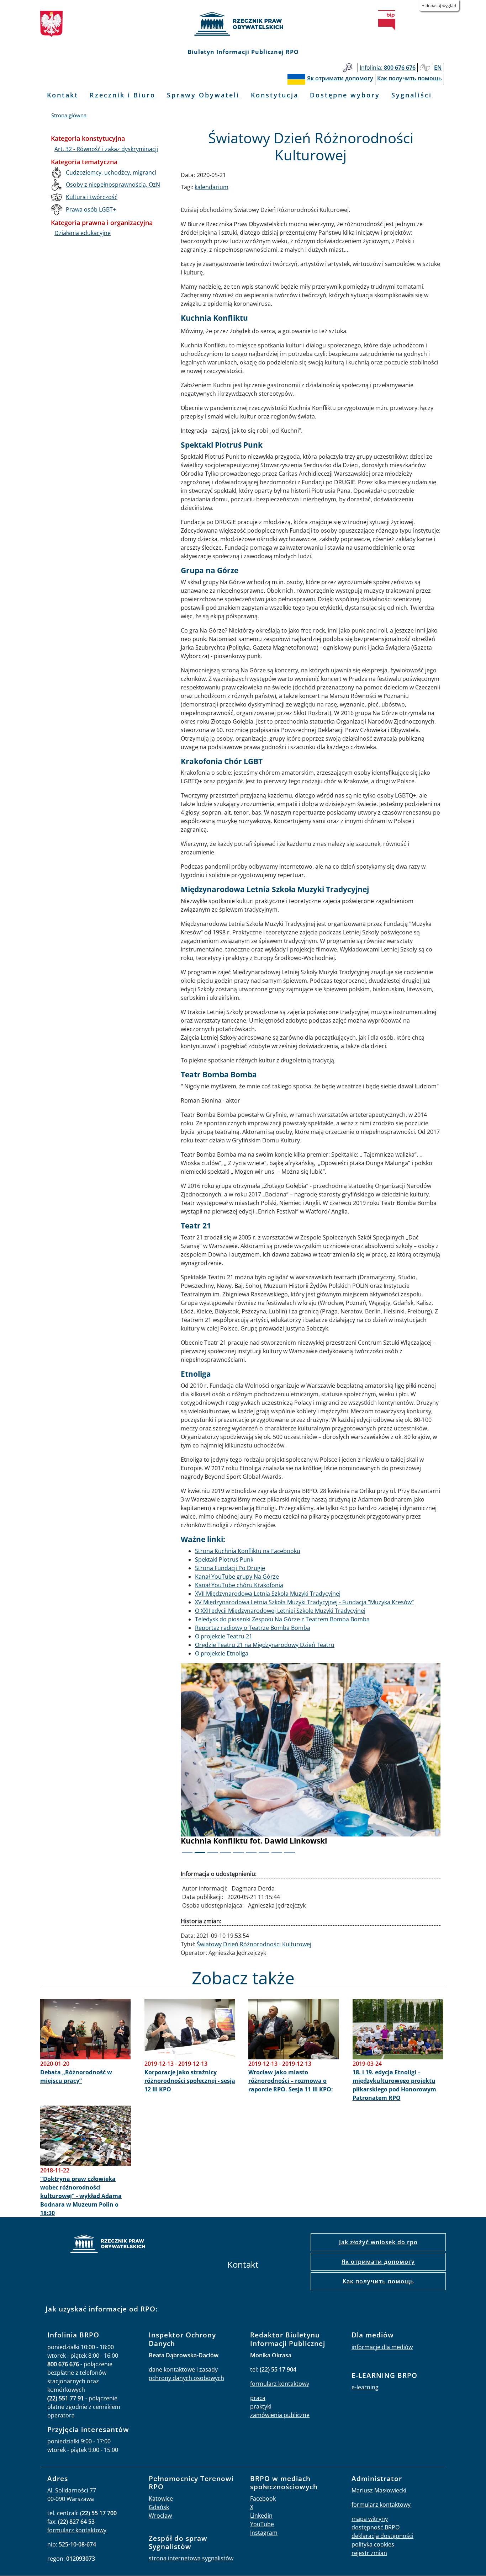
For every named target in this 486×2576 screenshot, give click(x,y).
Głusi (425, 68)
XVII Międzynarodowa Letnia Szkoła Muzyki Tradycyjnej (268, 1594)
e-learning (365, 2387)
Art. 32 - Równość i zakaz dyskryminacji (106, 149)
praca (258, 2398)
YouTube (262, 2524)
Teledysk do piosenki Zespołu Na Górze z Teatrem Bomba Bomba (282, 1619)
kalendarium (212, 187)
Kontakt (63, 95)
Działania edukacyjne (83, 233)
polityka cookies (373, 2544)
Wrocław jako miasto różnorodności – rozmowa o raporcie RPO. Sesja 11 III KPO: (291, 2081)
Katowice (161, 2498)
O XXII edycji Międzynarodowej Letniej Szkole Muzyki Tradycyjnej (280, 1611)
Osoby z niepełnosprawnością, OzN (113, 185)
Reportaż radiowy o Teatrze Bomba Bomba (253, 1628)
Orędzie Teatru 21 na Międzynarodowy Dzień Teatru (265, 1645)
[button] (200, 1763)
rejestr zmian (369, 2553)
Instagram (264, 2533)
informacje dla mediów (382, 2347)
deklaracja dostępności (382, 2536)
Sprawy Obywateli (203, 95)
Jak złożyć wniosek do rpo (378, 2242)
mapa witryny (370, 2519)
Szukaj (348, 68)
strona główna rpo (108, 2245)
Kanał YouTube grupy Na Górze (237, 1577)
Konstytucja (275, 95)
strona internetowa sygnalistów (191, 2558)
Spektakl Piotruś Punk (224, 1559)
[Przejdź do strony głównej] (243, 24)
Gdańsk (159, 2507)
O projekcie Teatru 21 (224, 1636)
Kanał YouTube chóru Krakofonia (239, 1585)
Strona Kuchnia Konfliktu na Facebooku (248, 1551)
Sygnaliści (412, 95)
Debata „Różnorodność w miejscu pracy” (76, 2076)
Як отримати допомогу (378, 2262)
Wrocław (160, 2516)
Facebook (263, 2498)
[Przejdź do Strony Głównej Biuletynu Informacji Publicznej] (387, 20)
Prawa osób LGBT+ (91, 209)
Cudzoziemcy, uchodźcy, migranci (111, 172)
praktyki (261, 2406)
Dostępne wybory (345, 95)
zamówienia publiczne (280, 2415)
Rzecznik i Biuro (123, 95)
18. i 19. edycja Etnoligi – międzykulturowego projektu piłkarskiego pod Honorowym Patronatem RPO (394, 2085)
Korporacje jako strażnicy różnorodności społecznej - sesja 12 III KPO (190, 2081)
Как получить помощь (378, 2281)
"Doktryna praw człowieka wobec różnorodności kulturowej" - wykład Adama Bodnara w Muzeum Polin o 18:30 (81, 2196)
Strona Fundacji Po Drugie (230, 1568)
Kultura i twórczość (92, 197)
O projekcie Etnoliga (222, 1653)
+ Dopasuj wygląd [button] (439, 6)
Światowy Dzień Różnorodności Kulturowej (254, 1944)
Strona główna (69, 115)
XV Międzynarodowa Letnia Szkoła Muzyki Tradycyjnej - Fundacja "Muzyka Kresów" (304, 1602)
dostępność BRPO (376, 2527)
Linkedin (261, 2516)
